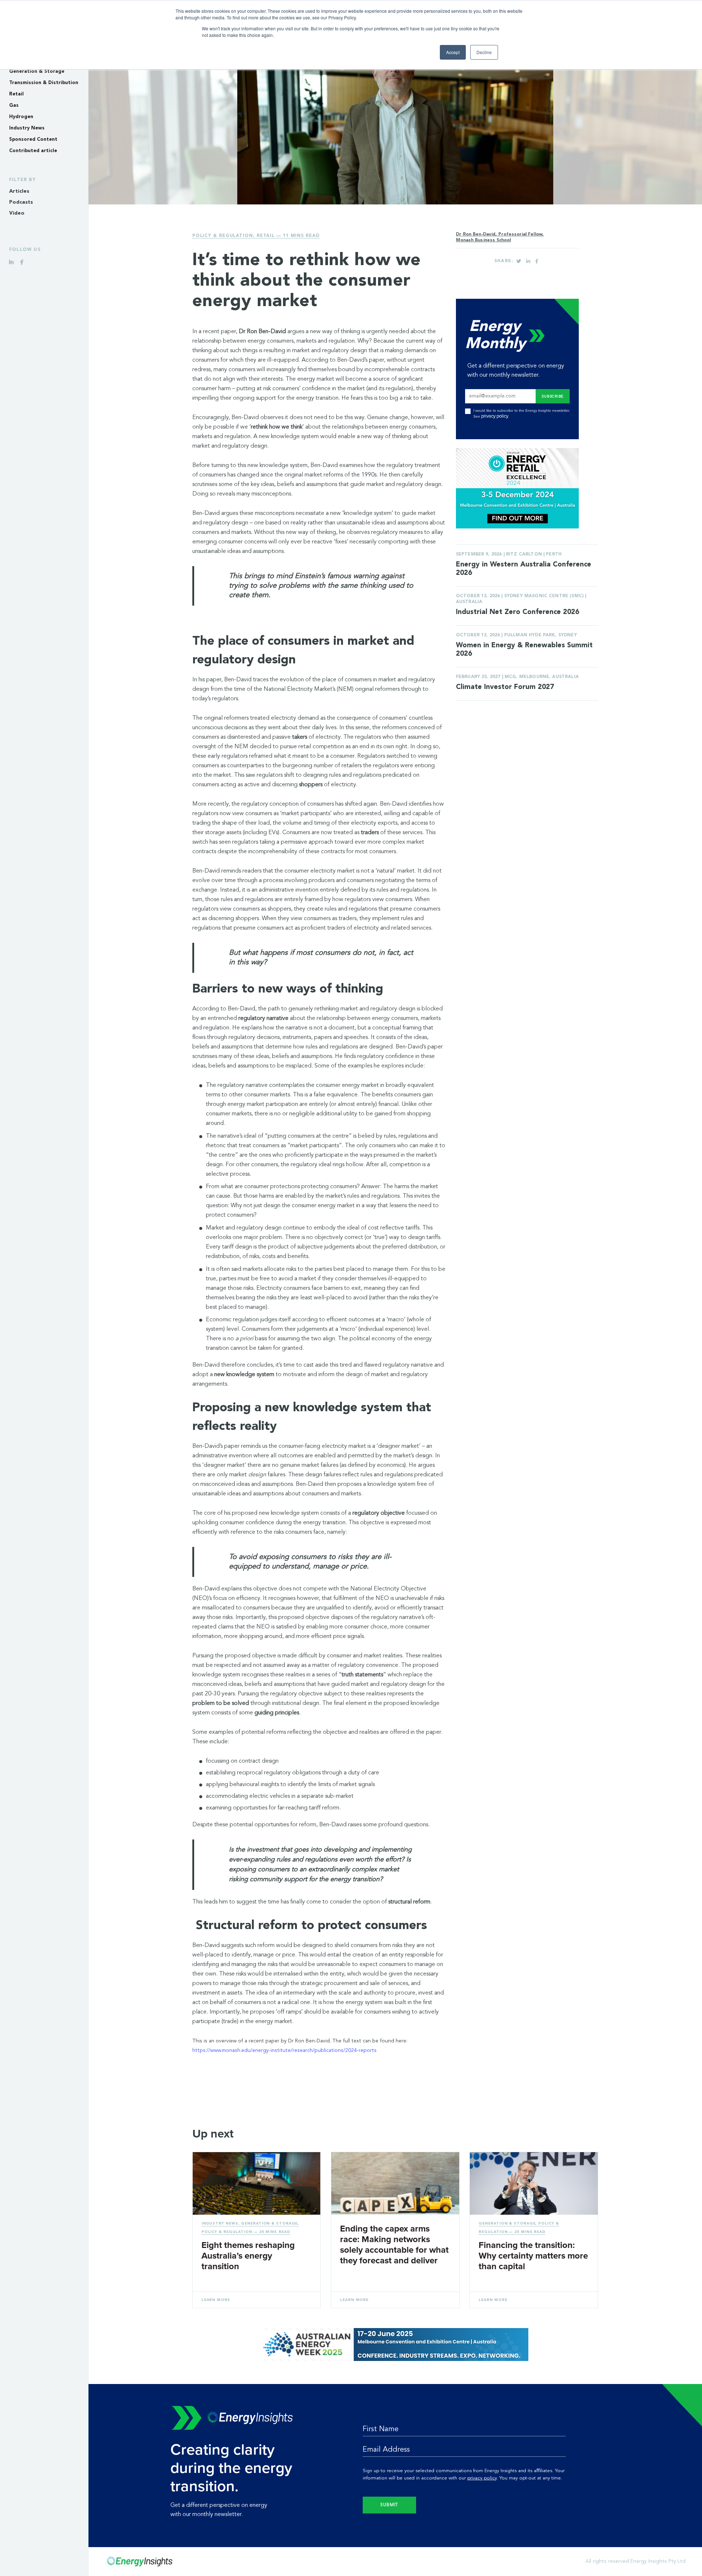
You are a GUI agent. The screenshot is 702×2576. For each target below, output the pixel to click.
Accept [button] (453, 52)
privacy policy (495, 416)
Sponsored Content (33, 140)
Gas (14, 106)
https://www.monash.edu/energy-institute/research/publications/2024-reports (284, 2050)
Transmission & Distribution (44, 83)
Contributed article (33, 151)
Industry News (27, 128)
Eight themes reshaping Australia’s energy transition (248, 2256)
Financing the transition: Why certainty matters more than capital (533, 2256)
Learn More (216, 2300)
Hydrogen (21, 117)
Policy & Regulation (223, 236)
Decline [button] (484, 52)
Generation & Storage (37, 71)
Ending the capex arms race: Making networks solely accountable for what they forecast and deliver (394, 2245)
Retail (16, 94)
